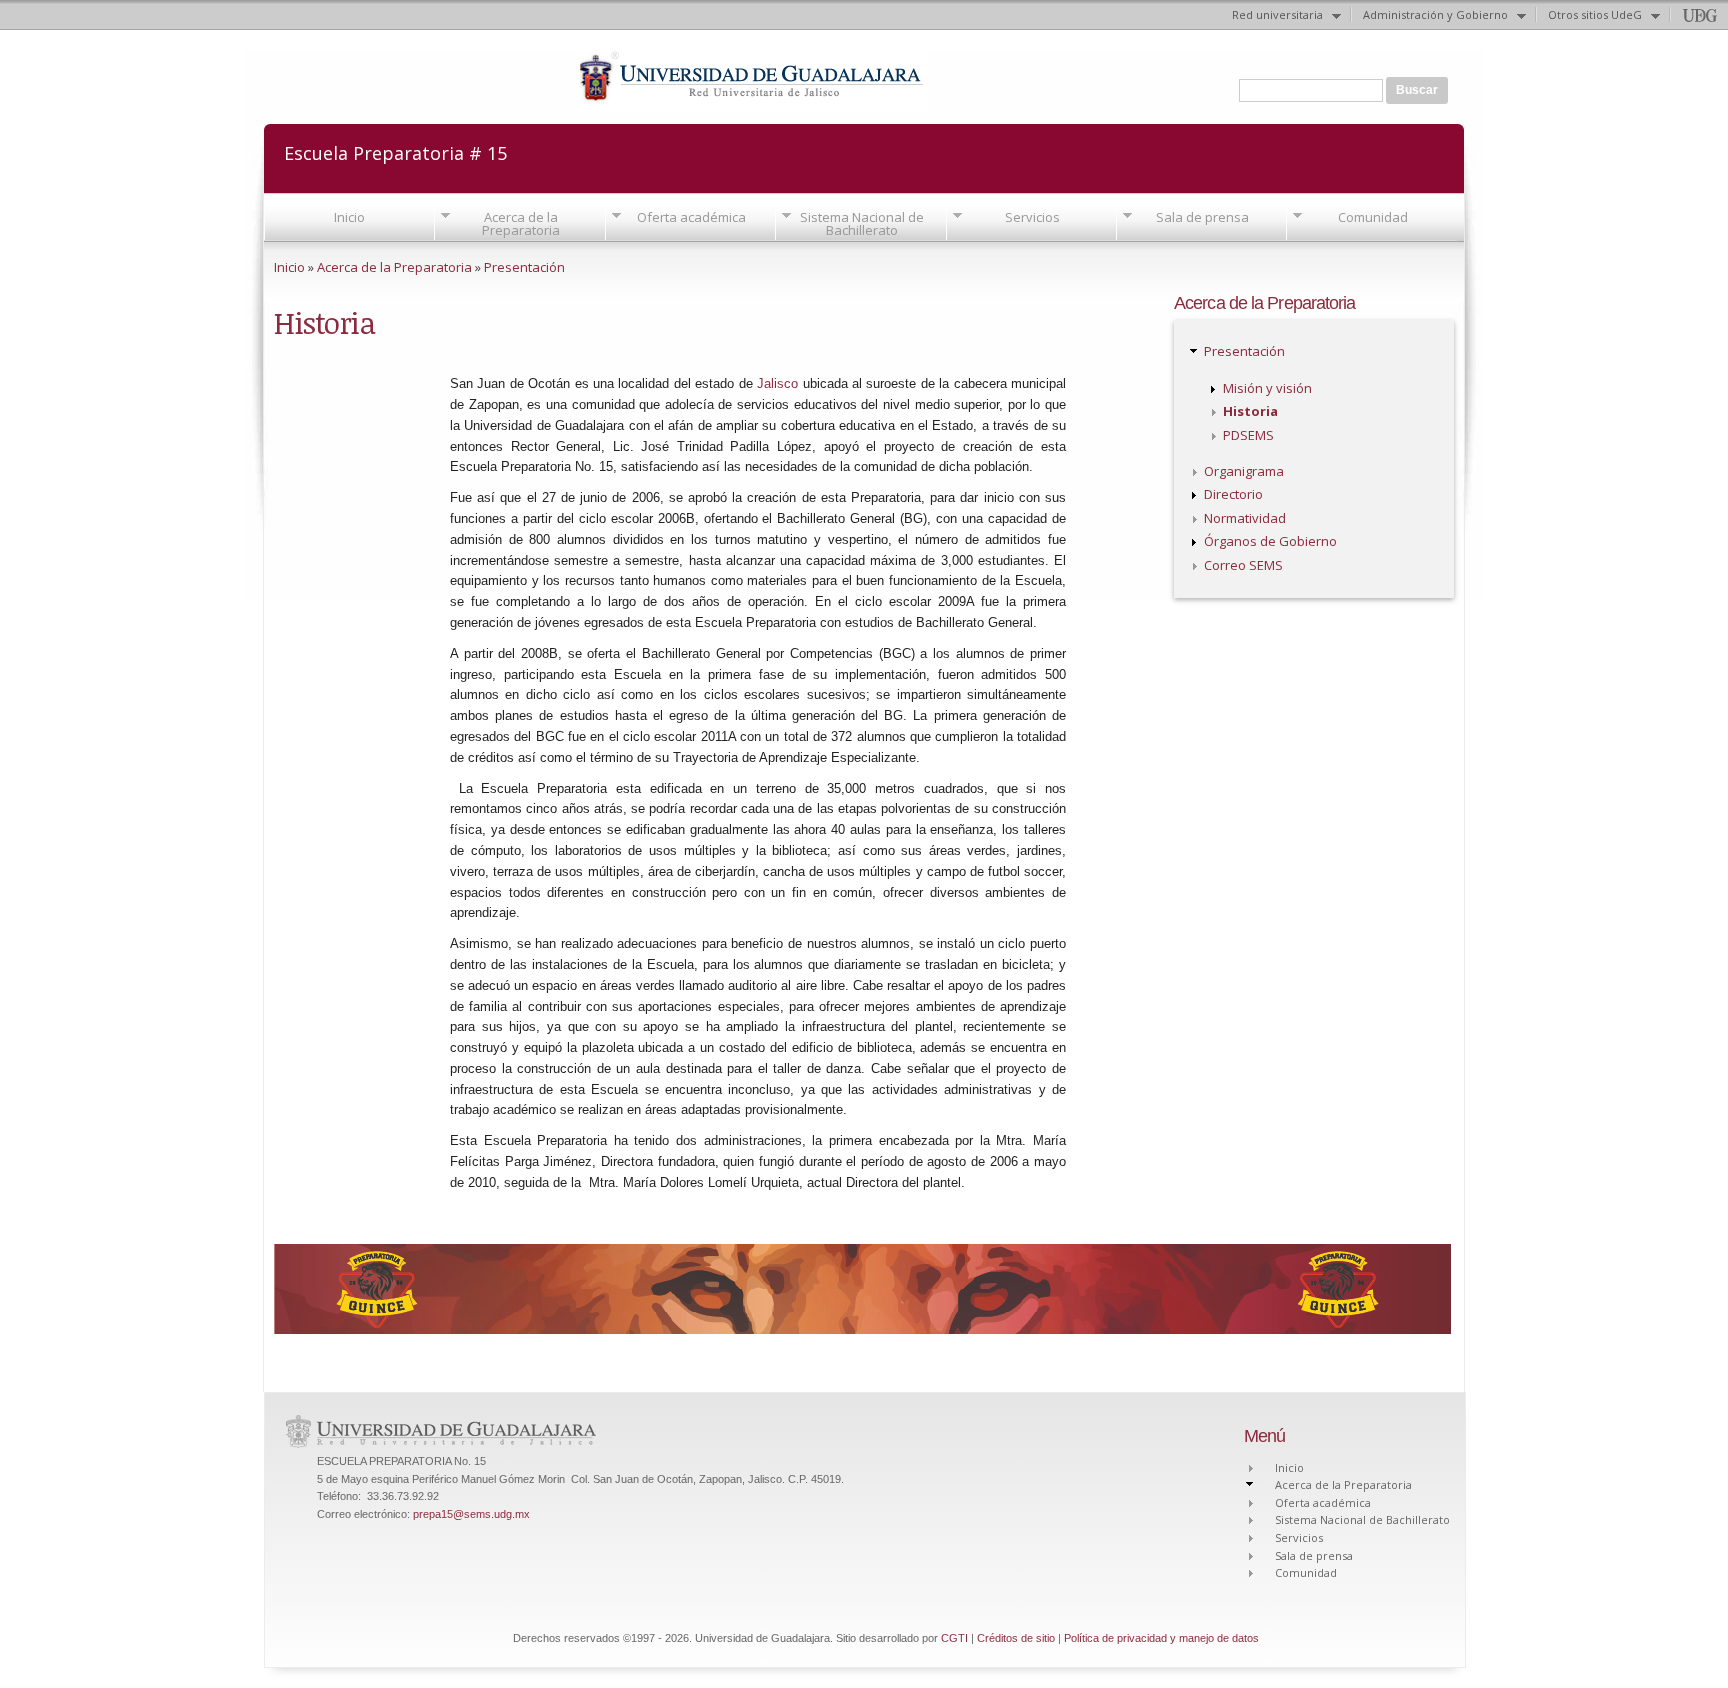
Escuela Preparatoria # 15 (395, 151)
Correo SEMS (1243, 565)
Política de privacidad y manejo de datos (1161, 1638)
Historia (1250, 411)
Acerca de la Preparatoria (521, 223)
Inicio (349, 217)
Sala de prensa (1202, 217)
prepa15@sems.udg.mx (471, 1514)
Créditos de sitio (1016, 1638)
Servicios (1032, 217)
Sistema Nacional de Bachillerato (862, 223)
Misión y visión (1267, 388)
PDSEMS (1248, 435)
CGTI (954, 1638)
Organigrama (1244, 471)
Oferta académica (691, 217)
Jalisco (777, 383)
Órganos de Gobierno (1270, 541)
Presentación (524, 267)
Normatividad (1245, 518)
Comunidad (1373, 217)
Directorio (1233, 494)
